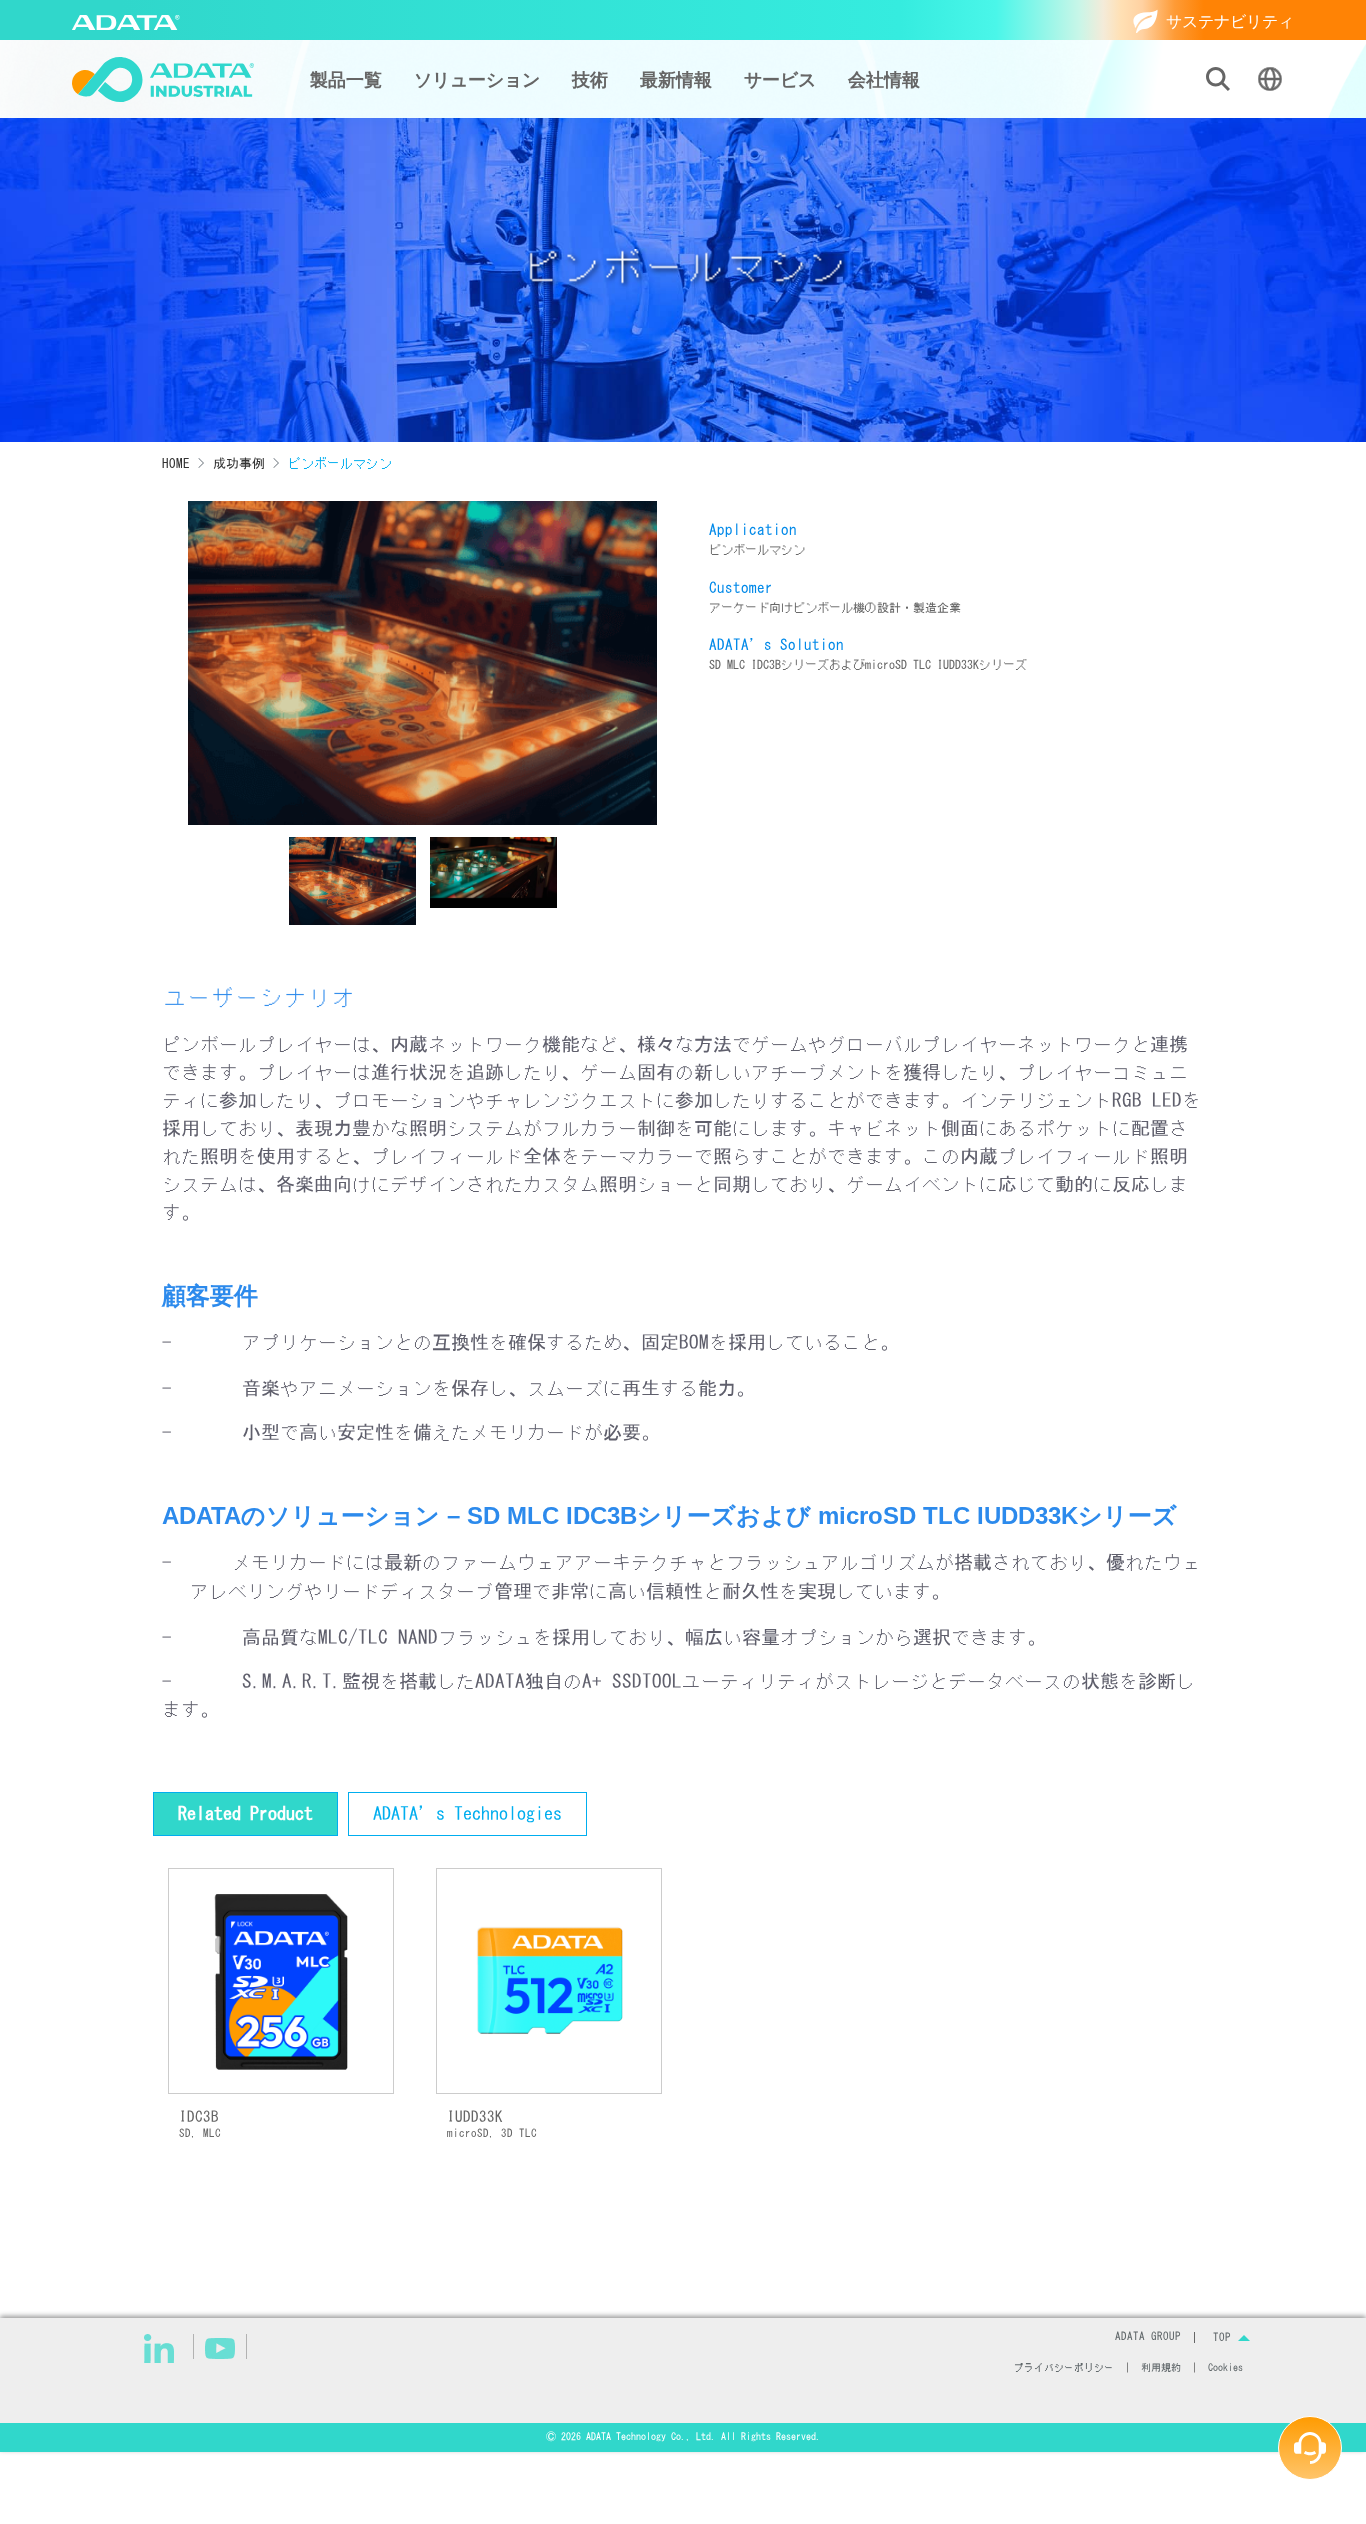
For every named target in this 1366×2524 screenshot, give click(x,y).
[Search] (1218, 79)
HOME (176, 463)
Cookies (1225, 2367)
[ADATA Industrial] (163, 79)
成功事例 (239, 463)
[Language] (1270, 79)
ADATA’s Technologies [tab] (467, 1813)
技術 (590, 79)
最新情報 (676, 79)
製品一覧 (346, 79)
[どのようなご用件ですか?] (1310, 2448)
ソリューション (477, 79)
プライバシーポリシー (1064, 2367)
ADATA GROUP (1148, 2337)
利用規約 (1161, 2367)
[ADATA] (126, 20)
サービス (780, 79)
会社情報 (884, 79)
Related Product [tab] (245, 1813)
